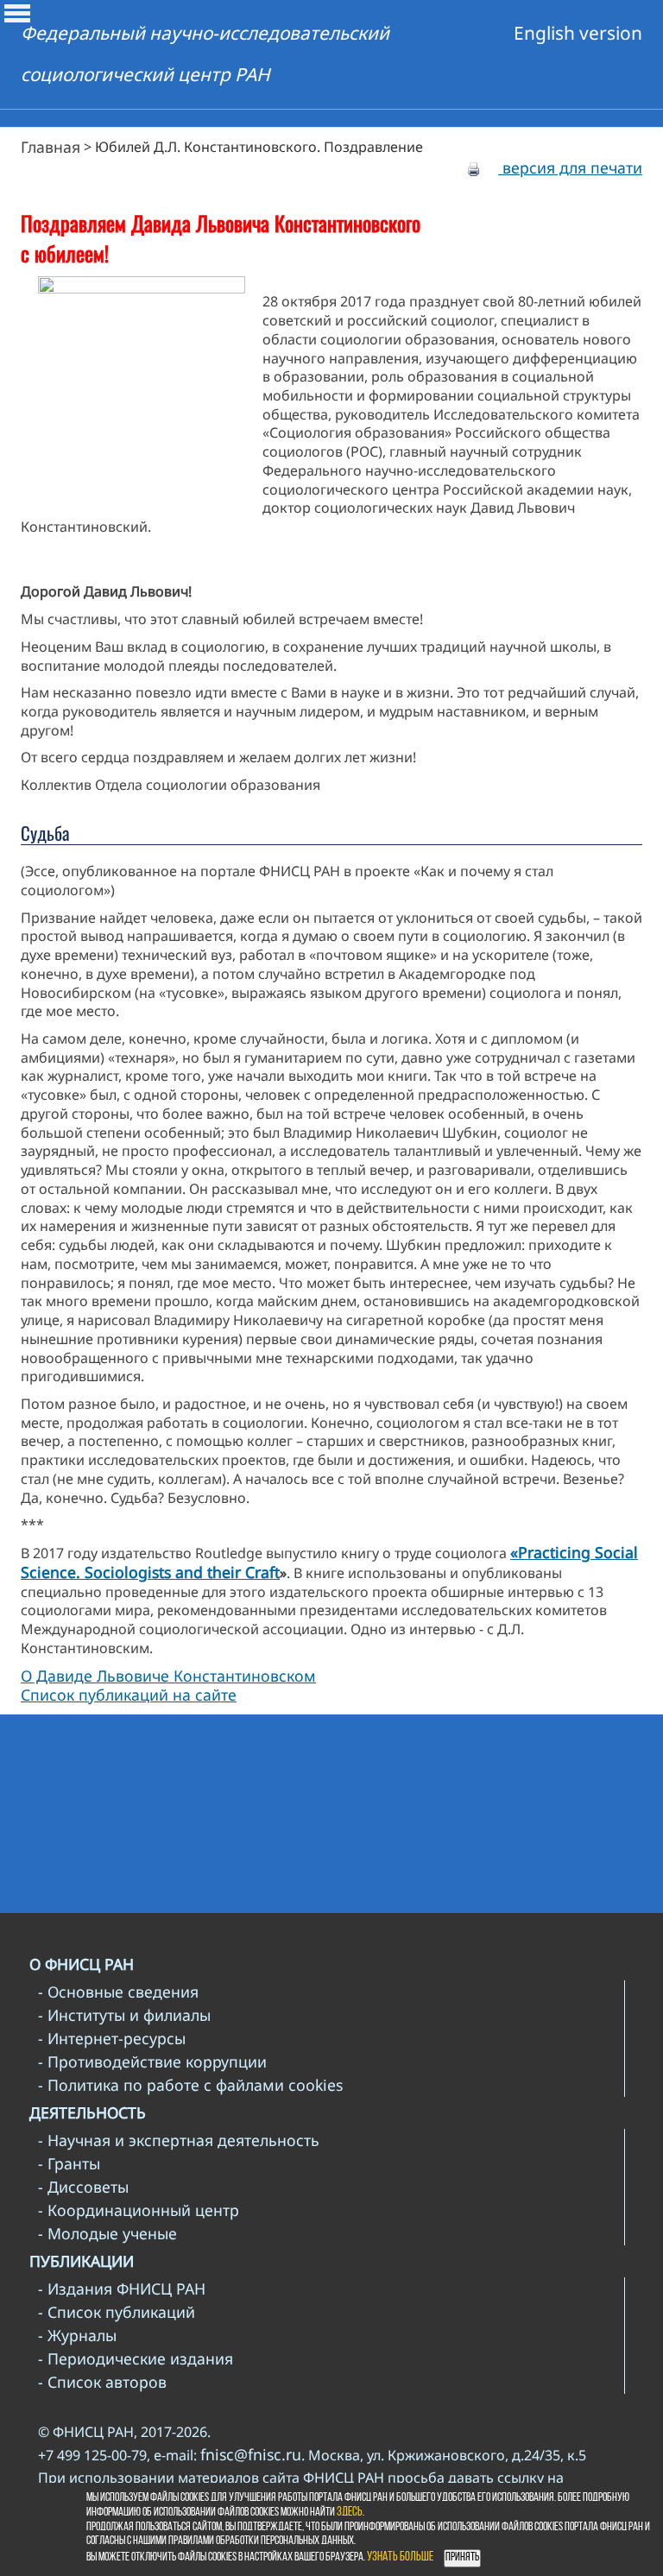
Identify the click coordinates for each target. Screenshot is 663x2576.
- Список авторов (102, 2382)
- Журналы (77, 2335)
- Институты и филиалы (124, 2015)
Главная (51, 147)
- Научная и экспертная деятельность (179, 2140)
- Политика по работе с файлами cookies (190, 2085)
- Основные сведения (118, 1992)
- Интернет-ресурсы (112, 2038)
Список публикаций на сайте (129, 1695)
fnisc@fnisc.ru (251, 2454)
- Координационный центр (139, 2210)
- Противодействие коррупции (152, 2061)
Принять (462, 2557)
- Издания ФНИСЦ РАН (122, 2289)
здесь (350, 2513)
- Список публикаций (117, 2312)
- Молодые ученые (107, 2233)
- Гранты (69, 2163)
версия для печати (570, 167)
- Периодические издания (136, 2358)
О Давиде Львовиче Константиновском (168, 1676)
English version (578, 33)
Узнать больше (400, 2557)
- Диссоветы (83, 2187)
